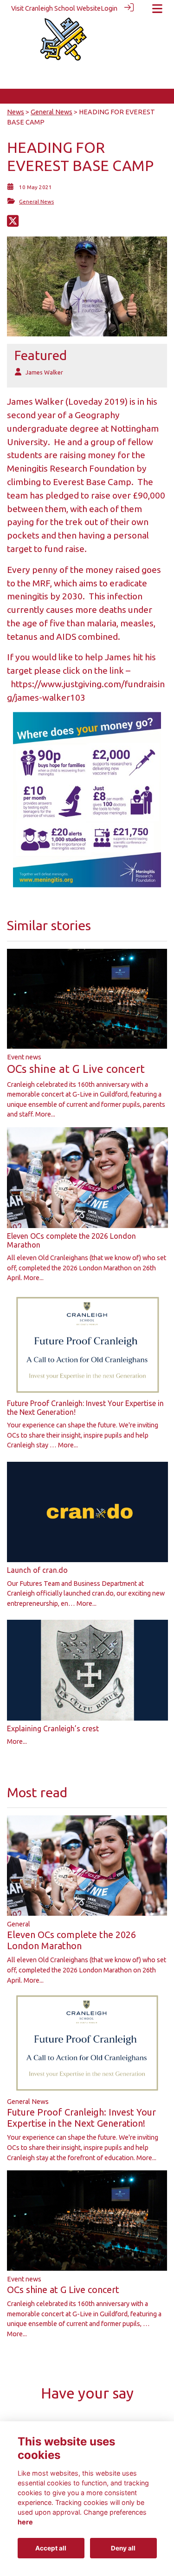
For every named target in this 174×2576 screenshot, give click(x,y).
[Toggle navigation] (157, 9)
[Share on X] (13, 223)
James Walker (44, 372)
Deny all (123, 2548)
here (25, 2522)
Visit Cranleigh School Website (56, 8)
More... (45, 1114)
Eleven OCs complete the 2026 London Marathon (71, 1940)
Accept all (51, 2548)
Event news (24, 1057)
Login (109, 8)
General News (52, 112)
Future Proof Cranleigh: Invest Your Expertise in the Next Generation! (81, 2118)
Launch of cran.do (37, 1570)
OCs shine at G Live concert (76, 1069)
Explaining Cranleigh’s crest (53, 1728)
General (19, 1924)
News (16, 112)
